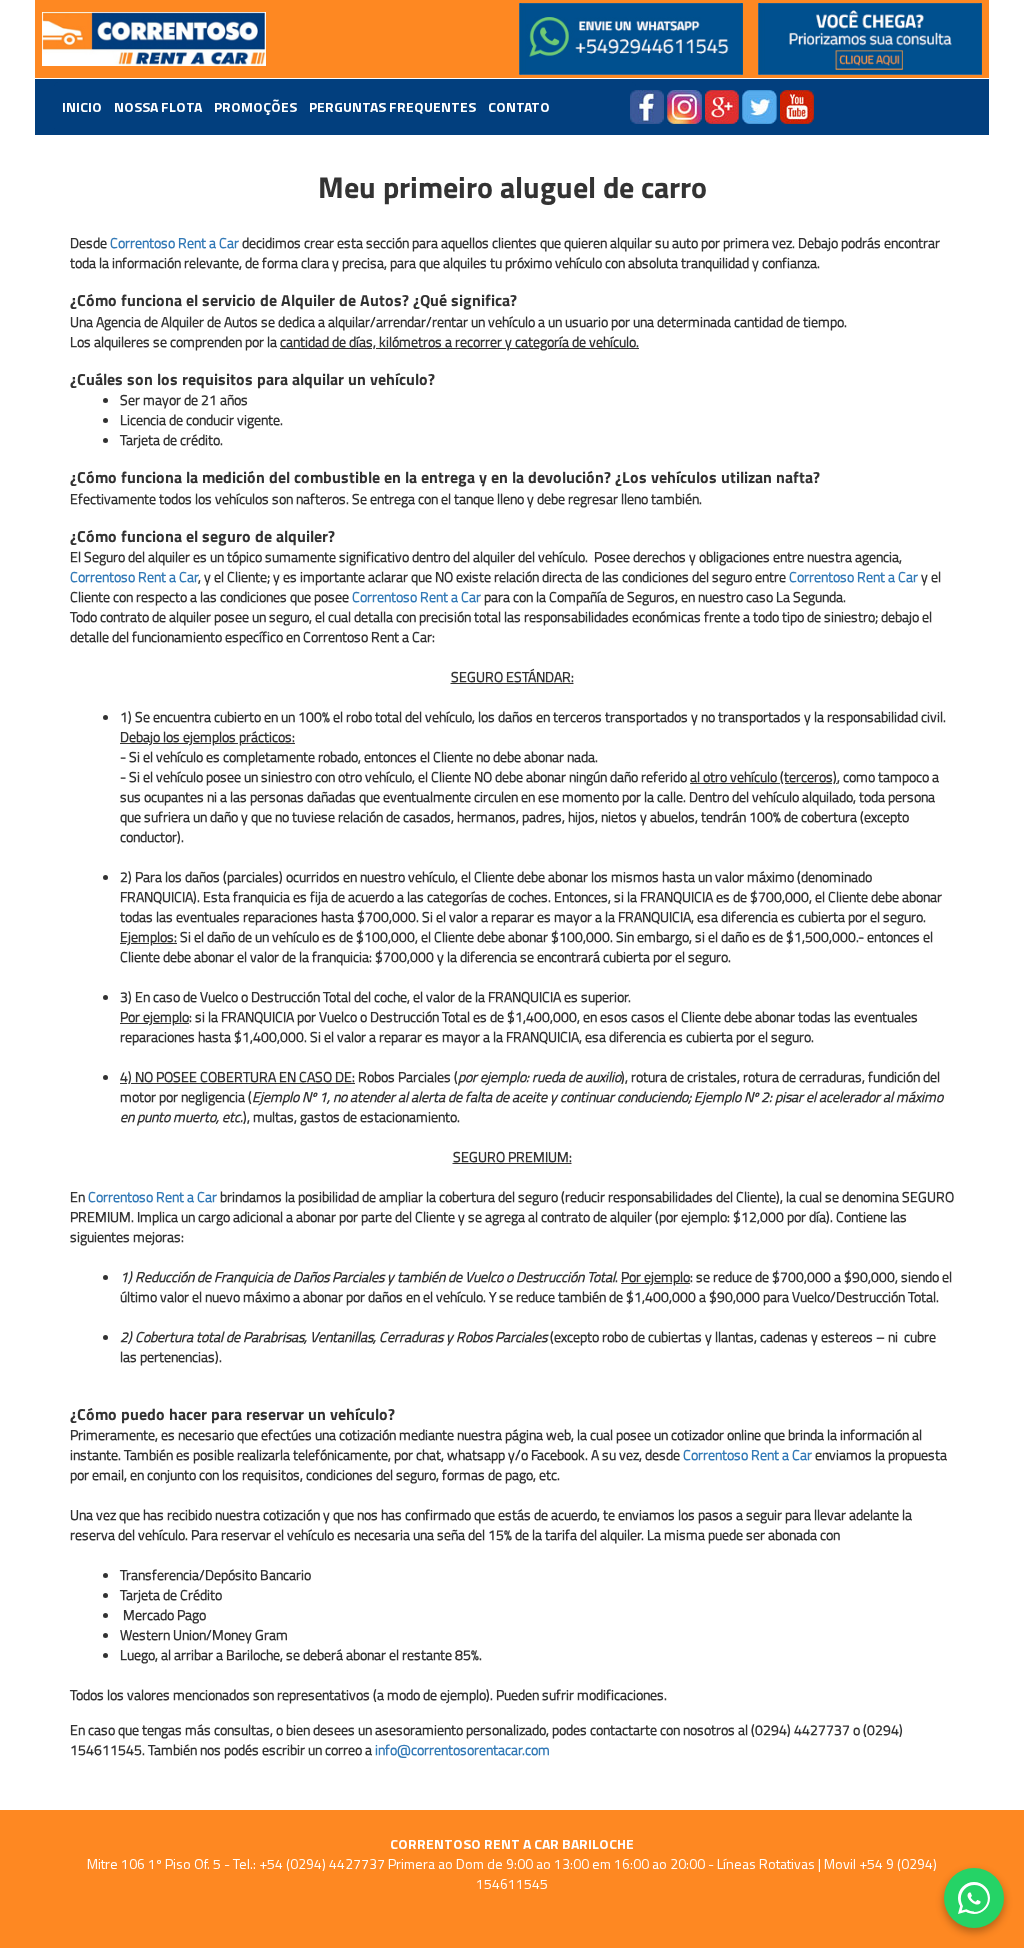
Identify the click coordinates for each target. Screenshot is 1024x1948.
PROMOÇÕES (255, 107)
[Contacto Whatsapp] (631, 39)
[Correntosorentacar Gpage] (722, 104)
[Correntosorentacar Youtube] (797, 104)
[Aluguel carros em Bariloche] (154, 39)
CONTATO (519, 107)
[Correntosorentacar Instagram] (684, 104)
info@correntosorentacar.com (462, 1749)
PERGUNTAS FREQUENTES (392, 107)
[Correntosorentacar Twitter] (759, 104)
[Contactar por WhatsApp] (974, 1898)
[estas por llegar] (870, 39)
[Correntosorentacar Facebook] (647, 104)
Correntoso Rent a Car (174, 242)
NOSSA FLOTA (158, 107)
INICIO (82, 107)
